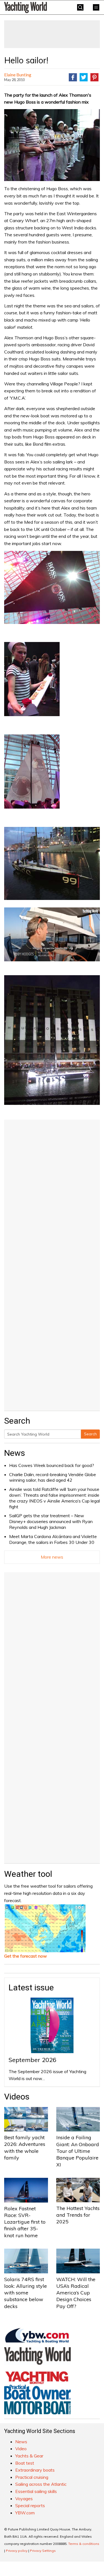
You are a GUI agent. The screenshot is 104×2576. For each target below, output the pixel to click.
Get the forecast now (26, 1956)
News (15, 1453)
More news (52, 1557)
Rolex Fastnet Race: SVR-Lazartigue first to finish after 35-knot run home (25, 2222)
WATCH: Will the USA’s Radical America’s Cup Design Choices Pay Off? (76, 2293)
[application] (52, 934)
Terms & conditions (84, 2544)
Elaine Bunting (18, 75)
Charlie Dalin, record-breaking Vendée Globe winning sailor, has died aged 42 (53, 1477)
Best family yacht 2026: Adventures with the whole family (25, 2148)
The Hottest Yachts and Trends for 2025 (78, 2215)
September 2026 (32, 2060)
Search (90, 1434)
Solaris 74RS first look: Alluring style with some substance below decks (26, 2293)
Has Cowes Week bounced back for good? (52, 1465)
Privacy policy (17, 2551)
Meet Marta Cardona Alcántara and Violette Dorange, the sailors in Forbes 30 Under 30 (53, 1539)
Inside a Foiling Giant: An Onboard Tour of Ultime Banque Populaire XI (78, 2151)
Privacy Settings (43, 2551)
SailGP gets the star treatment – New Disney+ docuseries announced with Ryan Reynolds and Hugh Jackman (51, 1521)
